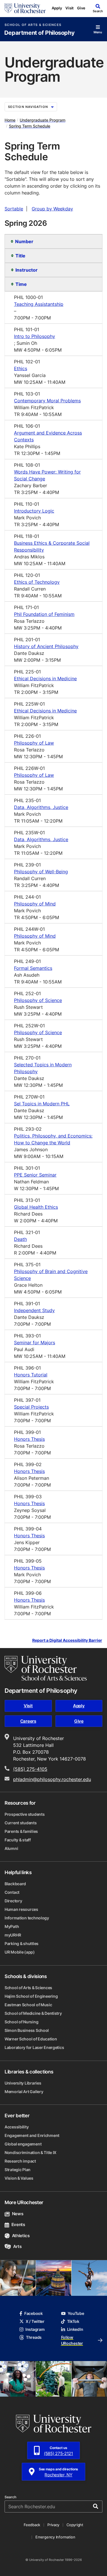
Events (18, 2224)
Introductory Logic (34, 511)
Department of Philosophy (39, 33)
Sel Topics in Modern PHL (42, 1104)
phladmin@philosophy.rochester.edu (52, 1779)
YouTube (76, 2313)
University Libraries (23, 2083)
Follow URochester (72, 2340)
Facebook (34, 2313)
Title (20, 256)
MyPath (12, 1926)
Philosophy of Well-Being (41, 872)
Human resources (21, 1909)
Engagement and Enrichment (32, 2135)
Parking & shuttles (22, 1943)
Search (10, 2497)
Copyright (75, 2525)
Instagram (35, 2329)
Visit (69, 8)
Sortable (14, 209)
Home (10, 120)
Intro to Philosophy (35, 336)
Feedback (32, 2525)
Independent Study (34, 1310)
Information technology (27, 1918)
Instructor (27, 270)
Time (21, 284)
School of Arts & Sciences (33, 25)
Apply (57, 8)
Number (24, 241)
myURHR (13, 1935)
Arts (17, 2246)
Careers (28, 1721)
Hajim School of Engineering (31, 1996)
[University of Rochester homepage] (25, 8)
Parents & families (21, 1831)
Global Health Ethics (36, 1207)
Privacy (53, 2525)
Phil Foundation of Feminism (44, 614)
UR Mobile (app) (20, 1952)
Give (81, 8)
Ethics (21, 368)
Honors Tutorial (31, 1375)
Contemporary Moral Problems (47, 401)
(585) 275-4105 (30, 1769)
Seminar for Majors (35, 1343)
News (18, 2214)
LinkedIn (75, 2329)
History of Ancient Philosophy (46, 646)
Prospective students (25, 1814)
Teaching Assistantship (39, 304)
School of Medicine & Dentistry (33, 2013)
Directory (13, 1901)
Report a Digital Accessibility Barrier (67, 1641)
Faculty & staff (18, 1840)
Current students (21, 1823)
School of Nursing (21, 2022)
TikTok (73, 2321)
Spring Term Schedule (30, 126)
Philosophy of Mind (35, 904)
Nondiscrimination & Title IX (31, 2152)
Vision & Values (19, 2178)
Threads (34, 2337)
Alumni (11, 1848)
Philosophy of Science (38, 1000)
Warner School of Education (31, 2039)
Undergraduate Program (43, 120)
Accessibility (17, 2127)
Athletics (21, 2236)
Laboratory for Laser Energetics (34, 2047)
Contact (12, 1892)
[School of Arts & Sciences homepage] (46, 1668)
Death (20, 1239)
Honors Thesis (29, 1439)
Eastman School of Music (28, 2005)
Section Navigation (28, 107)
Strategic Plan (18, 2170)
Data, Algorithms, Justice (41, 807)
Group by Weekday (52, 209)
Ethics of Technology (37, 582)
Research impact (20, 2161)
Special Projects (31, 1407)
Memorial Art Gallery (24, 2092)
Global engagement (23, 2144)
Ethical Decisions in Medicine (45, 679)
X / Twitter (35, 2321)
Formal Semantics (33, 968)
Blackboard (15, 1884)
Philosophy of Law (34, 743)
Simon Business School (27, 2030)
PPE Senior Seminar (35, 1175)
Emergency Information (55, 2537)
